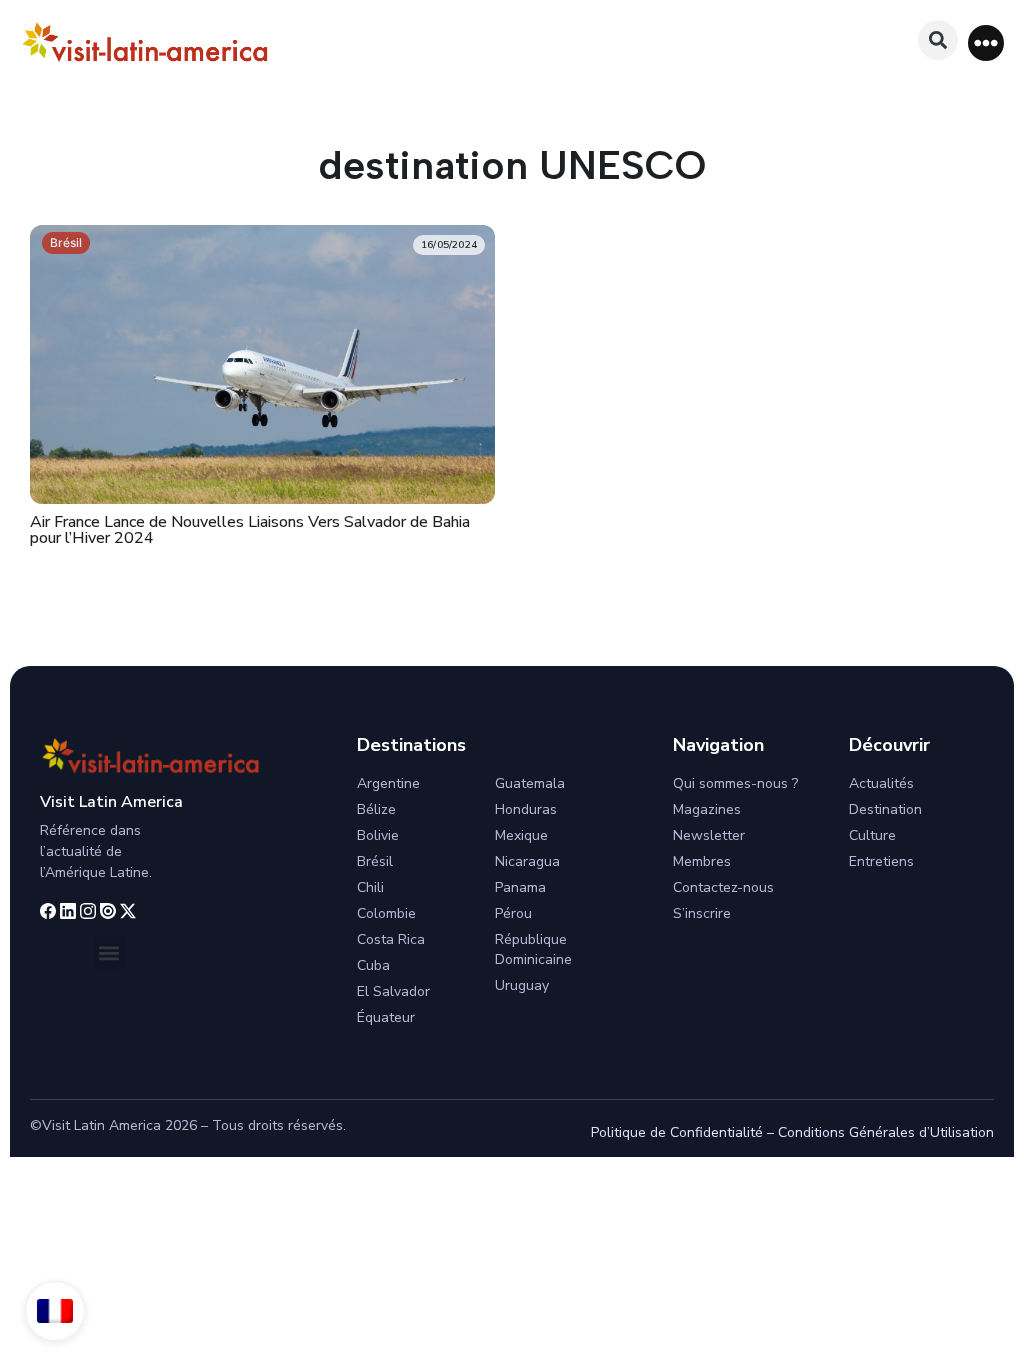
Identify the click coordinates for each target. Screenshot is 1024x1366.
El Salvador (393, 991)
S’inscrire (702, 913)
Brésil (66, 242)
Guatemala (530, 783)
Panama (520, 887)
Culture (872, 835)
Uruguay (522, 985)
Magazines (707, 809)
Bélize (376, 809)
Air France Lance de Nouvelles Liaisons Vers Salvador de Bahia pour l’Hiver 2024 (250, 530)
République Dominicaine (533, 949)
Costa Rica (391, 939)
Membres (702, 861)
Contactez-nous (723, 887)
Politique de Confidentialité (677, 1132)
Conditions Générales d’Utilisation (886, 1132)
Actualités (881, 783)
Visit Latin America (111, 802)
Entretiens (881, 861)
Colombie (386, 913)
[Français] (55, 1311)
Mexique (521, 835)
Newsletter (709, 835)
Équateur (386, 1017)
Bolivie (378, 835)
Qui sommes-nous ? (735, 783)
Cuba (373, 965)
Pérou (513, 913)
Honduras (526, 809)
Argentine (388, 783)
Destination (885, 809)
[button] (986, 43)
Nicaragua (527, 861)
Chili (370, 887)
